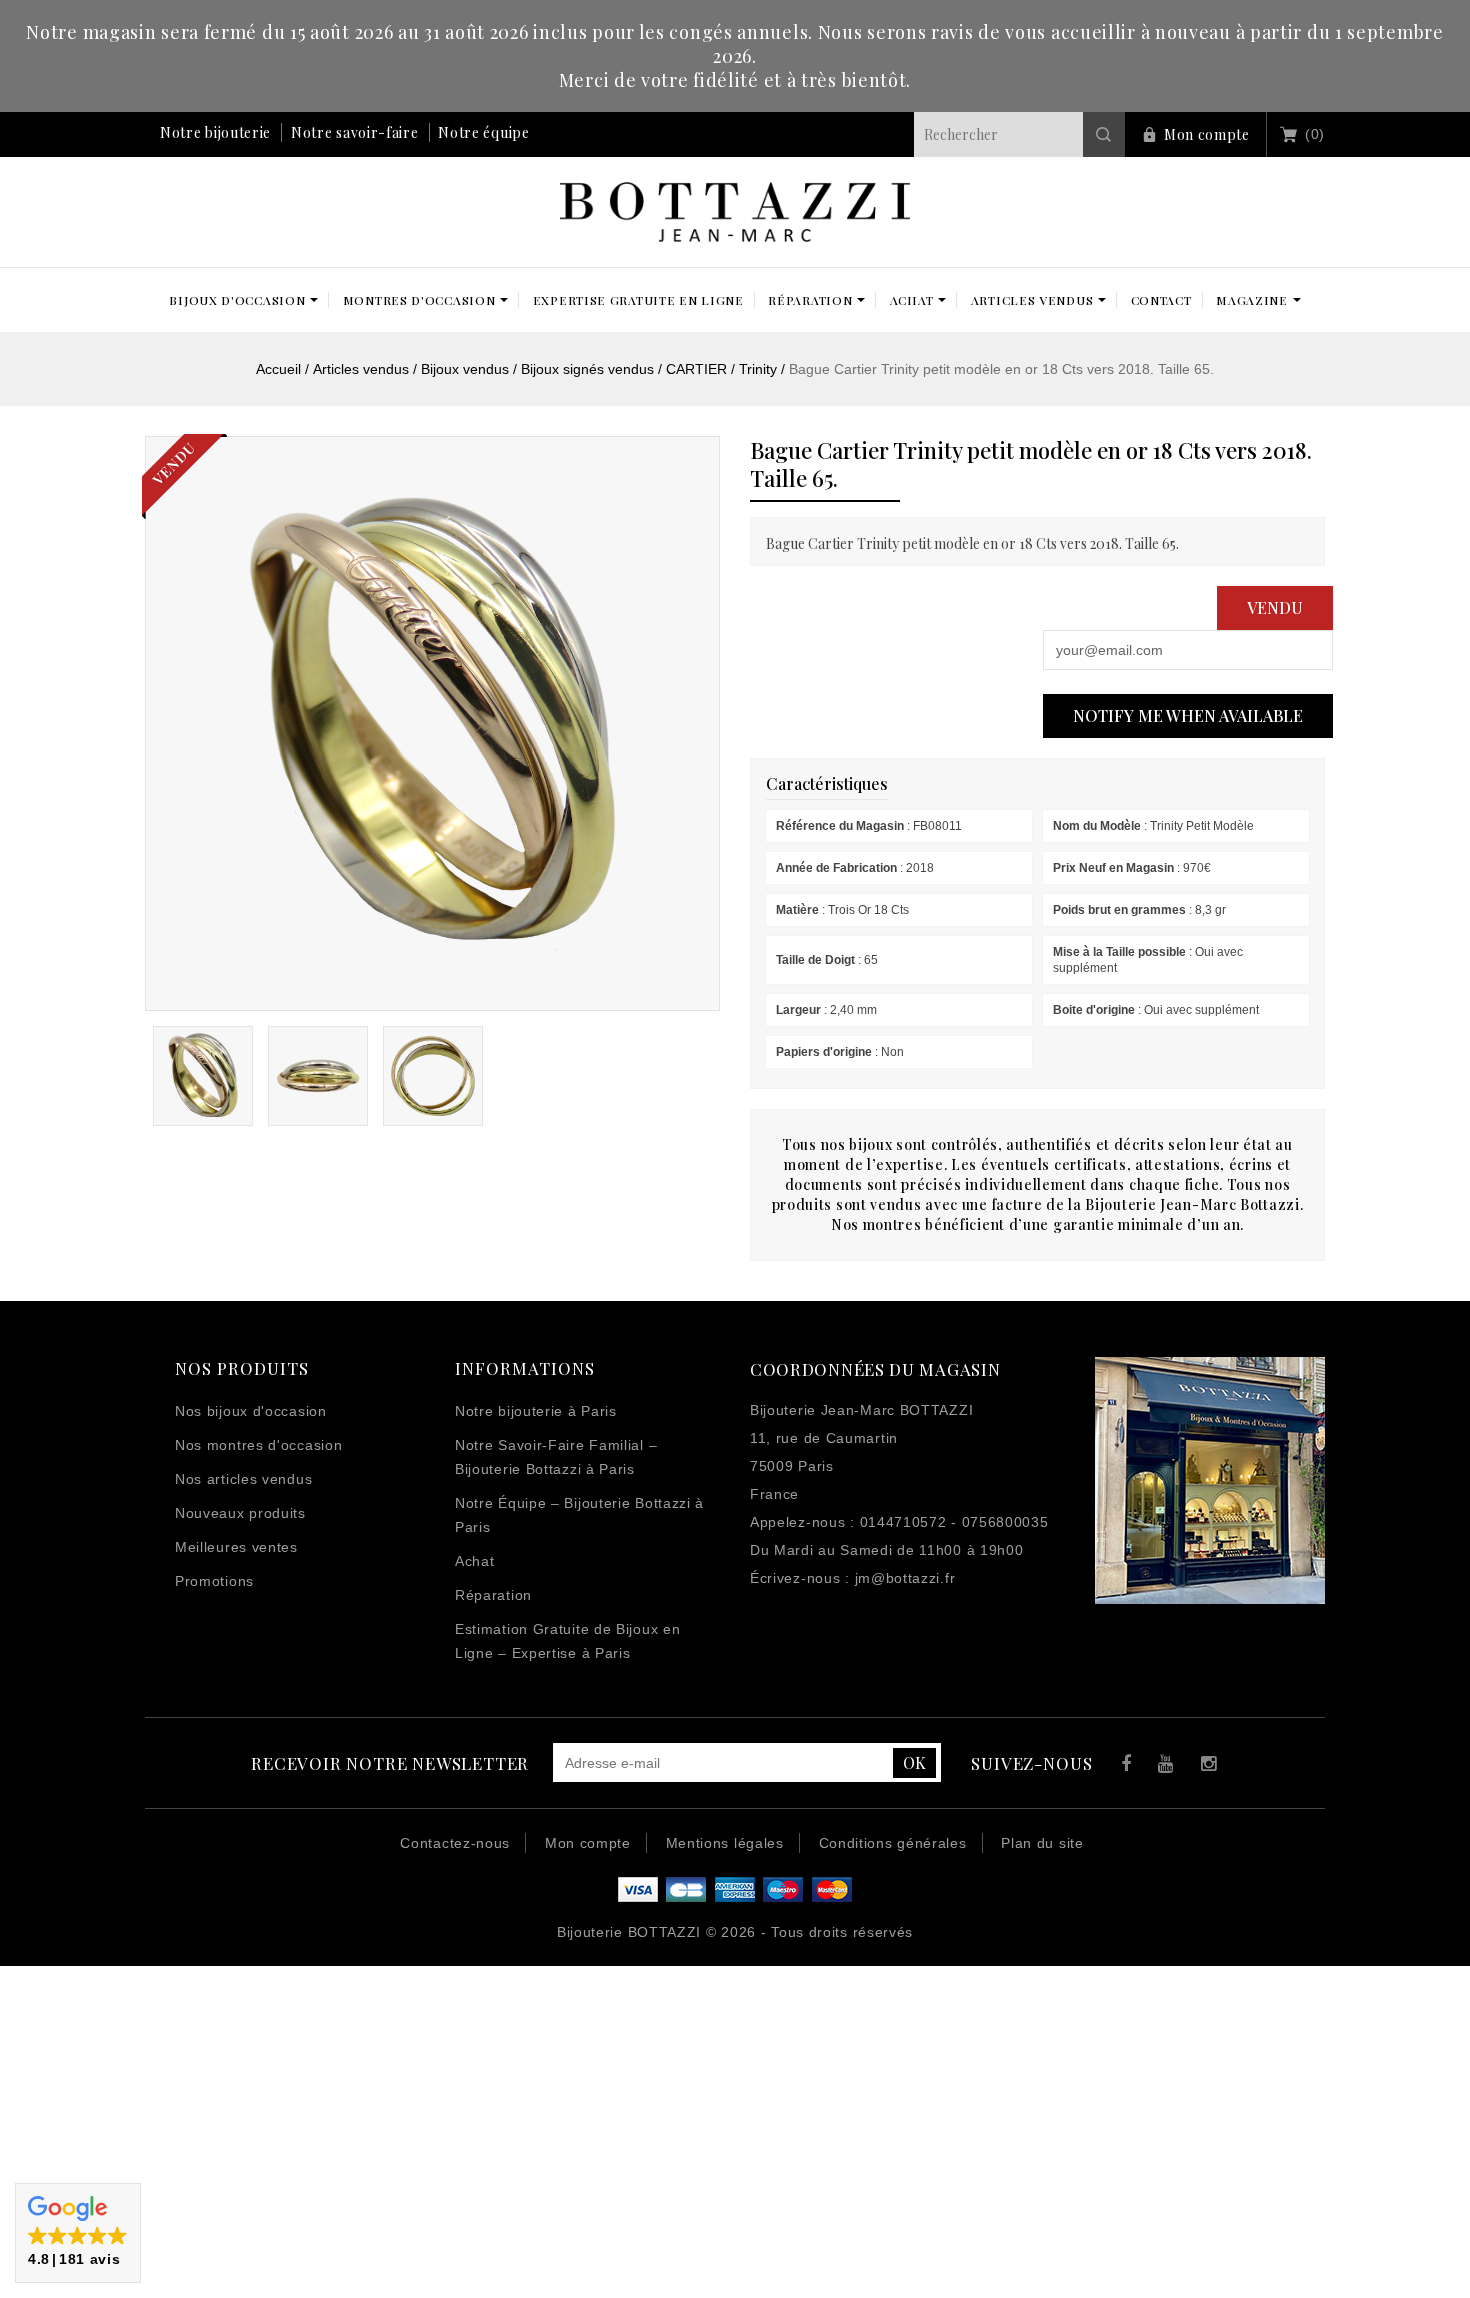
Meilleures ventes (236, 1547)
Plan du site (1042, 1843)
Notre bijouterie (215, 132)
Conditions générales (893, 1843)
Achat (475, 1561)
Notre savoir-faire (355, 132)
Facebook (1121, 1766)
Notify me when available (1188, 715)
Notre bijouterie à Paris (536, 1411)
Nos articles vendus (243, 1479)
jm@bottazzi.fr (905, 1578)
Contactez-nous (455, 1843)
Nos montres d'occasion (258, 1445)
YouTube (1162, 1766)
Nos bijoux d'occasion (251, 1411)
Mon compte (1207, 134)
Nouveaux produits (240, 1513)
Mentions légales (725, 1843)
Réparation (493, 1595)
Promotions (214, 1581)
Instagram (1204, 1766)
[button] (78, 2233)
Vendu (1275, 607)
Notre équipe (483, 132)
